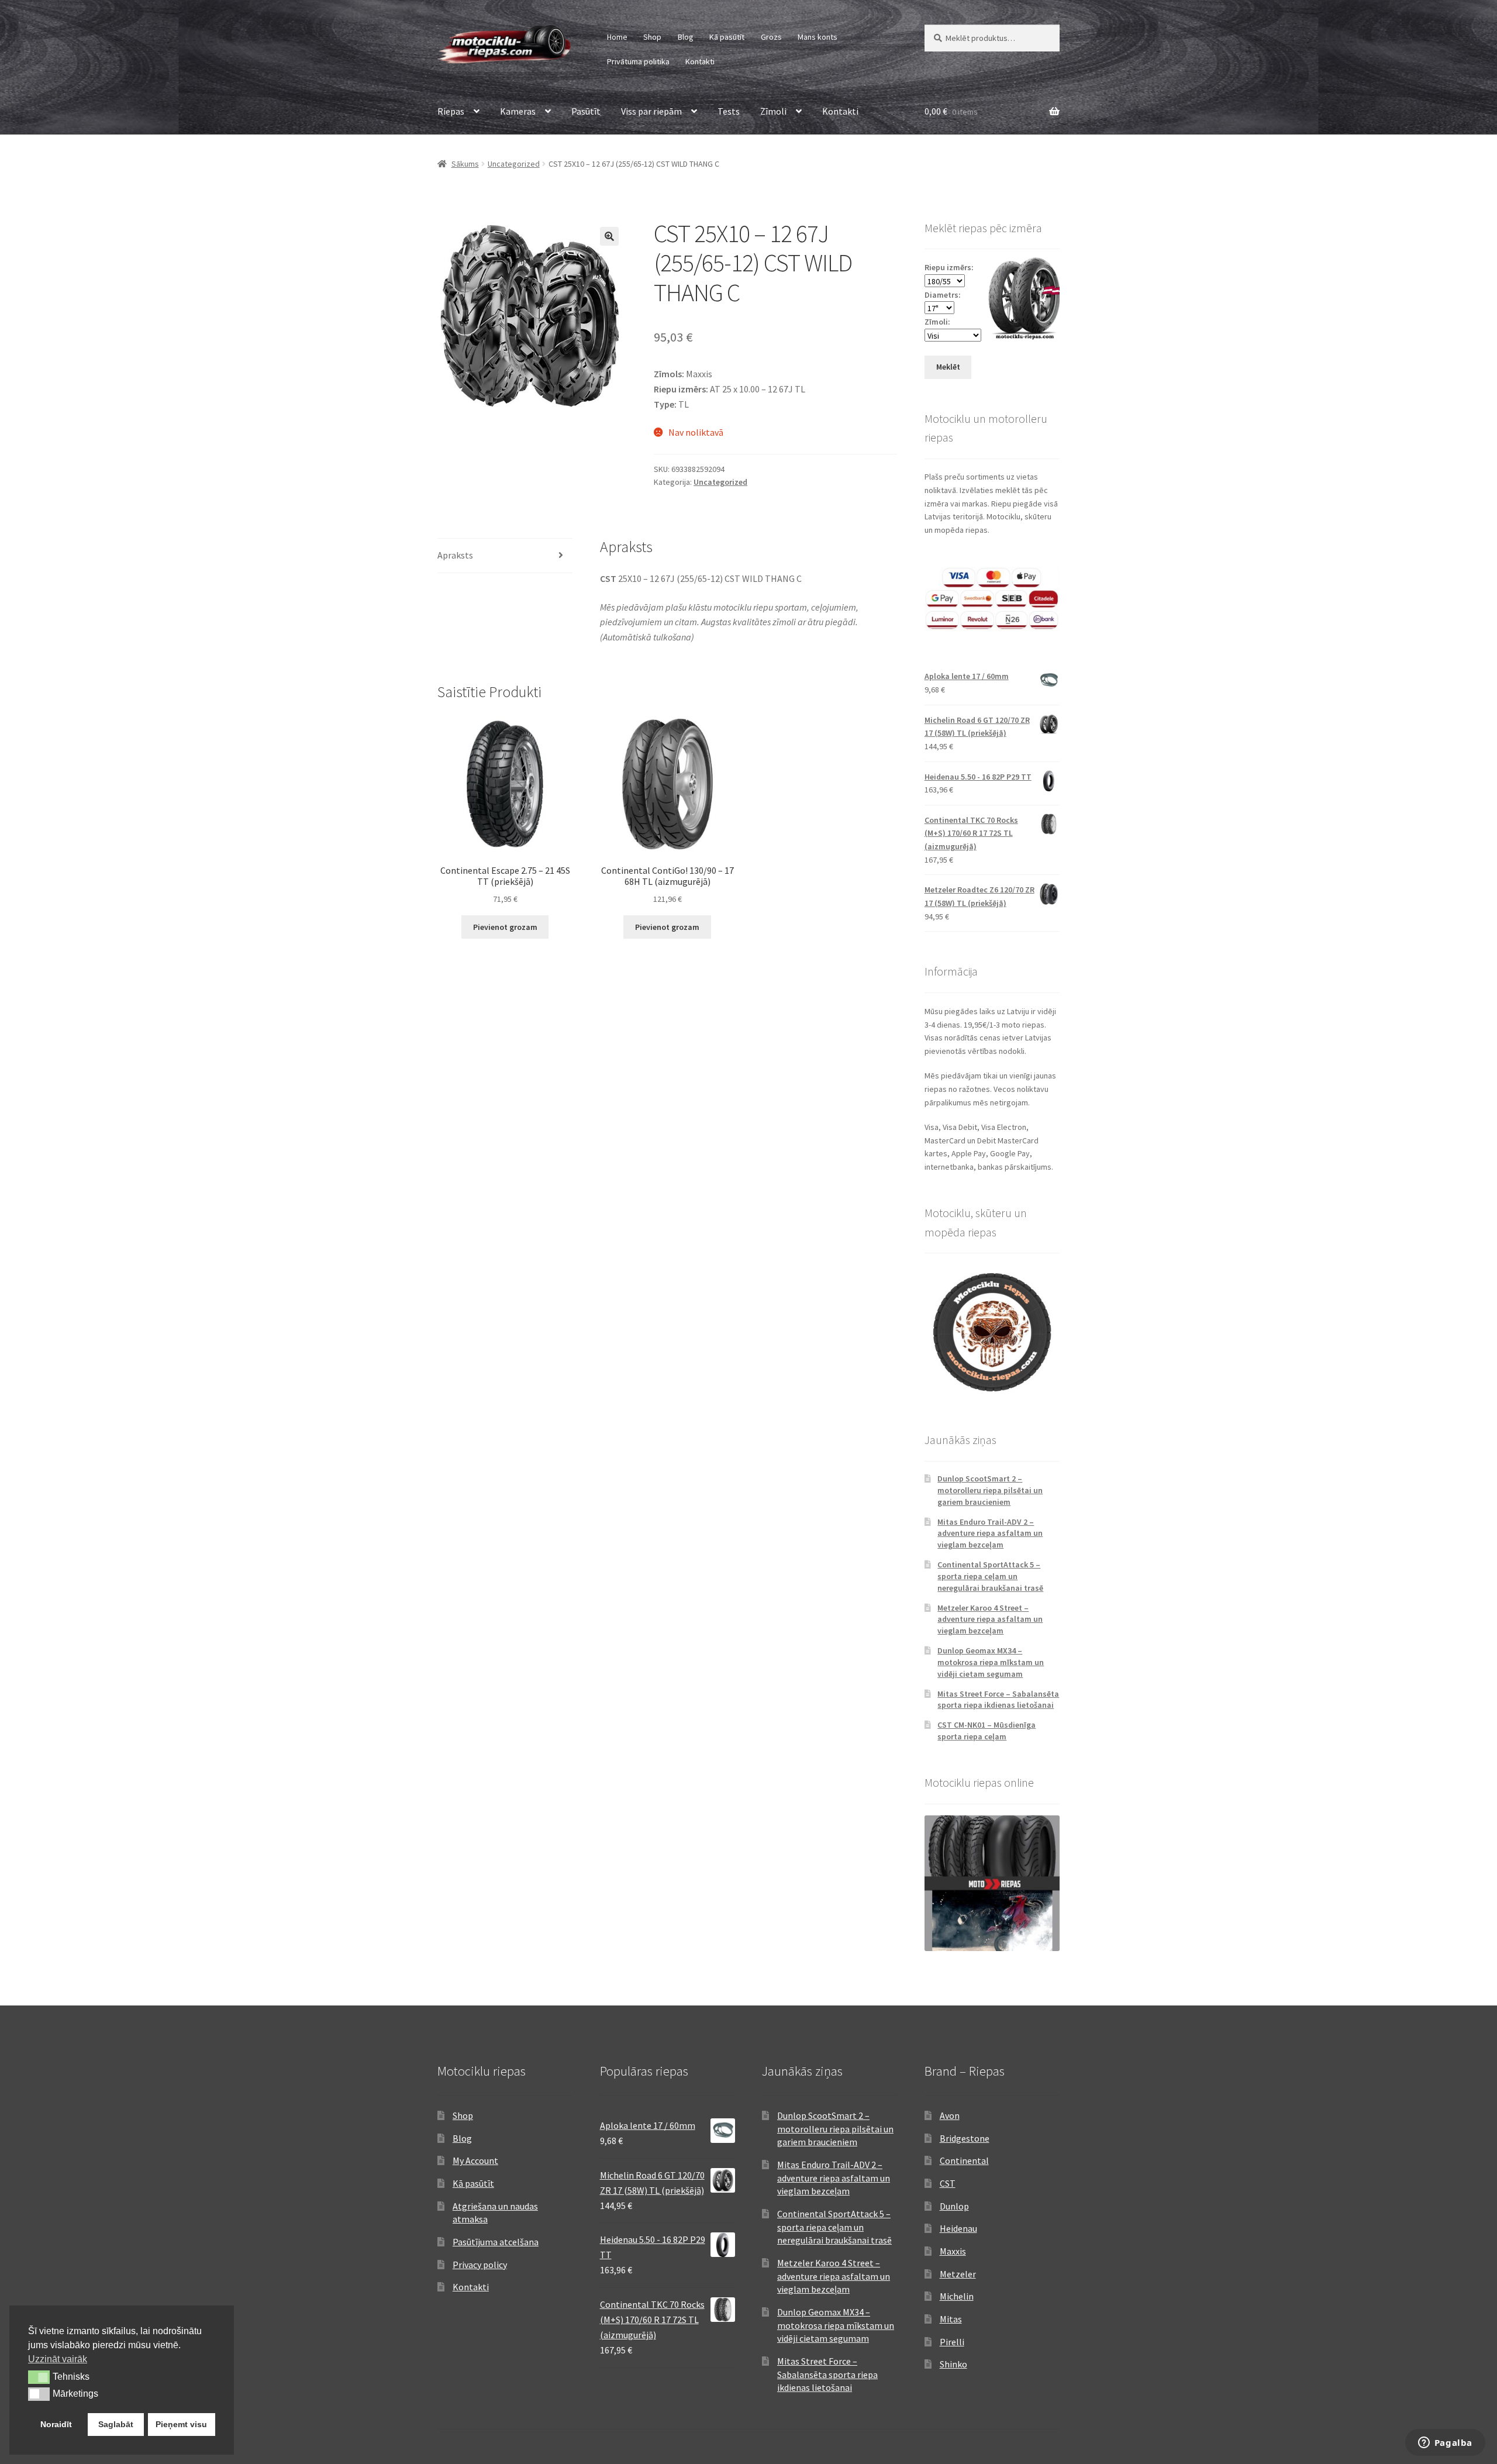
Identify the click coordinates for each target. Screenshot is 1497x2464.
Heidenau (958, 2228)
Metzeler (958, 2274)
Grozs (771, 37)
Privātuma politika (638, 61)
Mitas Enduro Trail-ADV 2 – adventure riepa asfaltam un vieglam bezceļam (990, 1533)
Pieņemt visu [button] (181, 2424)
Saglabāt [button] (116, 2424)
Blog (686, 37)
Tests (729, 111)
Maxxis (953, 2251)
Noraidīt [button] (56, 2424)
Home (617, 37)
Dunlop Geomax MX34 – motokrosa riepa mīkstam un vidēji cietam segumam (991, 1662)
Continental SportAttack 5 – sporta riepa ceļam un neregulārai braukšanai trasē (990, 1576)
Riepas (451, 111)
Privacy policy (480, 2265)
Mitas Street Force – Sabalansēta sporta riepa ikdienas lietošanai (998, 1700)
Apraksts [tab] (455, 555)
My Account (475, 2160)
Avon (950, 2115)
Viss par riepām (651, 111)
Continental (964, 2160)
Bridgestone (965, 2138)
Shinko (953, 2364)
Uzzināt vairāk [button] (58, 2359)
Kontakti (700, 61)
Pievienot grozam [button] (505, 927)
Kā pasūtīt (727, 37)
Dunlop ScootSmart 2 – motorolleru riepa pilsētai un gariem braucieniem (990, 1490)
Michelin (957, 2296)
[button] (609, 236)
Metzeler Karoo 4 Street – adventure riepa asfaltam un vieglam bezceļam (990, 1619)
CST (948, 2183)
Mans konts (818, 37)
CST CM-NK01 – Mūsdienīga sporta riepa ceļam (986, 1731)
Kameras (518, 111)
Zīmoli (773, 111)
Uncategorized (514, 164)
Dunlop (954, 2206)
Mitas (951, 2319)
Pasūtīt (586, 111)
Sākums (465, 164)
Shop (652, 37)
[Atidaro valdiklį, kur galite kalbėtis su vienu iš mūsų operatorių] (1445, 2444)
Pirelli (952, 2342)
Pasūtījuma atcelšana (496, 2242)
